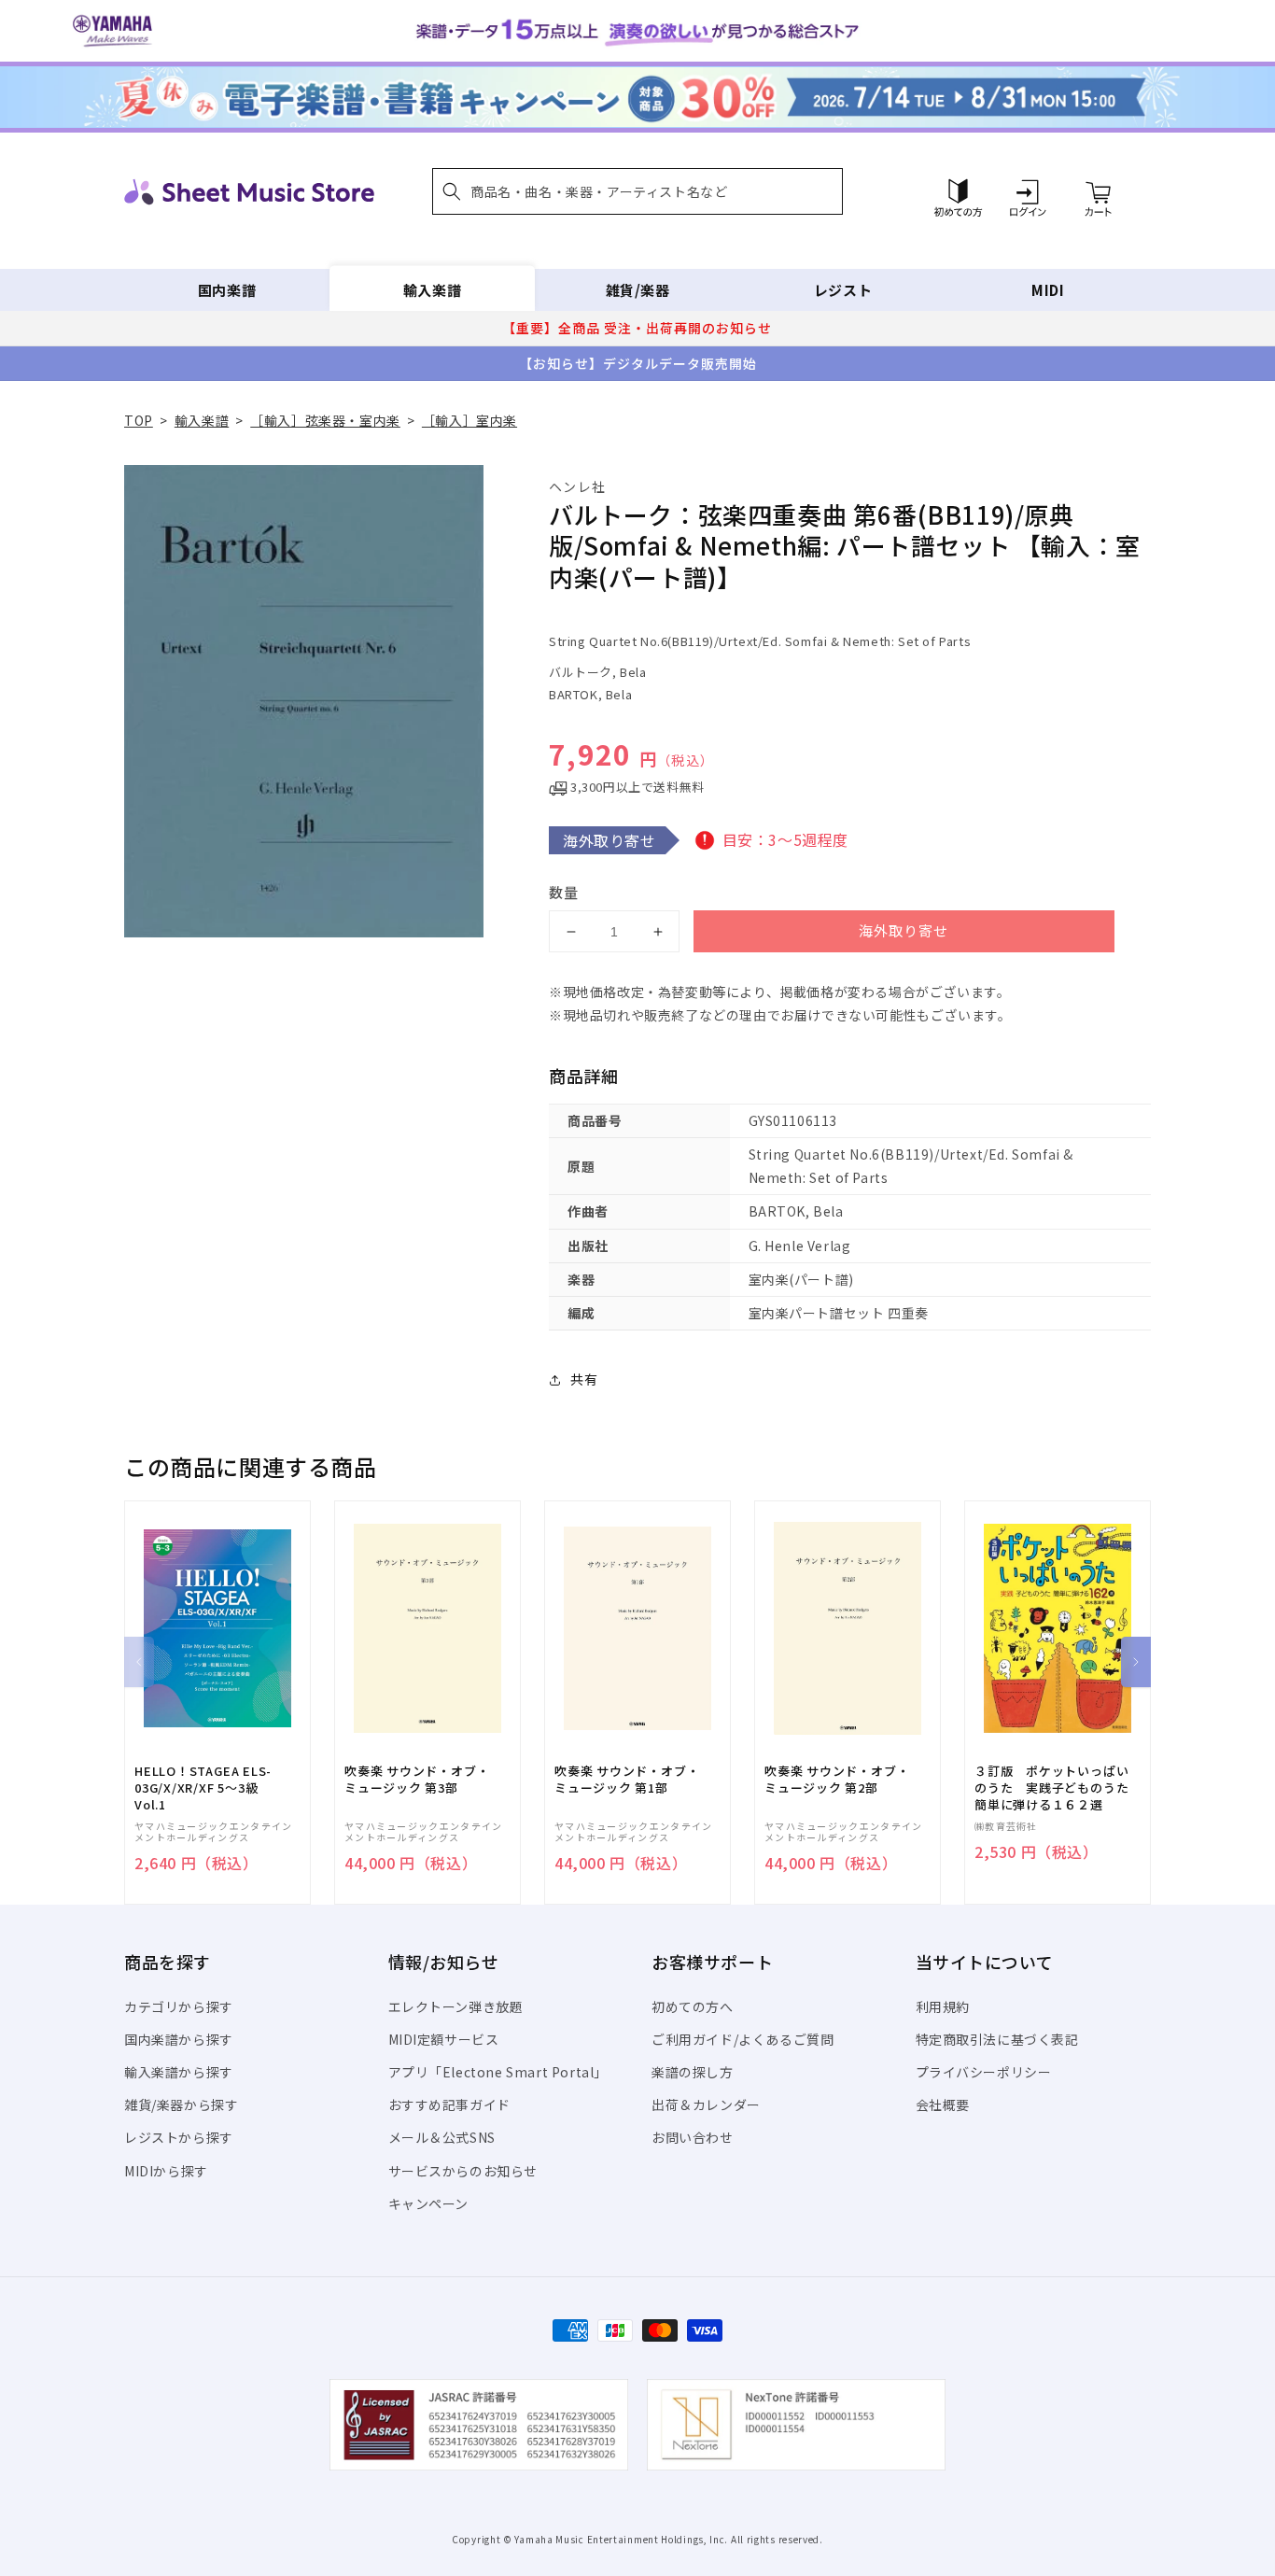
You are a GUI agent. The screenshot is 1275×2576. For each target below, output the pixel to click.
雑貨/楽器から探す (181, 2104)
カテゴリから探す (179, 2006)
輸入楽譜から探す (179, 2072)
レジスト (843, 290)
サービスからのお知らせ (463, 2171)
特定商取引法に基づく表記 (997, 2039)
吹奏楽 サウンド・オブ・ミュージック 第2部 (837, 1780)
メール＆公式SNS (442, 2137)
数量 (564, 892)
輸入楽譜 (432, 290)
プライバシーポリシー (984, 2072)
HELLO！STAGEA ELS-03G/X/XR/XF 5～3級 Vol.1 (203, 1788)
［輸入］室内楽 (469, 420)
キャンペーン (429, 2203)
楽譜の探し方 (693, 2072)
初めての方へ (693, 2006)
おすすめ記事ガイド (449, 2104)
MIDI (1048, 290)
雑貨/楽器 (638, 290)
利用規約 (943, 2006)
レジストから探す (179, 2137)
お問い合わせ (693, 2137)
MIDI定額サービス (444, 2039)
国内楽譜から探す (179, 2039)
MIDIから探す (166, 2171)
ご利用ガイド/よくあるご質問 (743, 2039)
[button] (637, 191)
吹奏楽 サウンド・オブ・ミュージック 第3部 (417, 1780)
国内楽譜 (227, 290)
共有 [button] (584, 1379)
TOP (139, 420)
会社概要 (943, 2104)
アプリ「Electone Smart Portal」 (498, 2072)
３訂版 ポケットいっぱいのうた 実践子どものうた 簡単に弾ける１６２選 (1058, 1788)
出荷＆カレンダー (706, 2104)
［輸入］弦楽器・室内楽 (325, 420)
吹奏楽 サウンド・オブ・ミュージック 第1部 (627, 1780)
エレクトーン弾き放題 (456, 2006)
